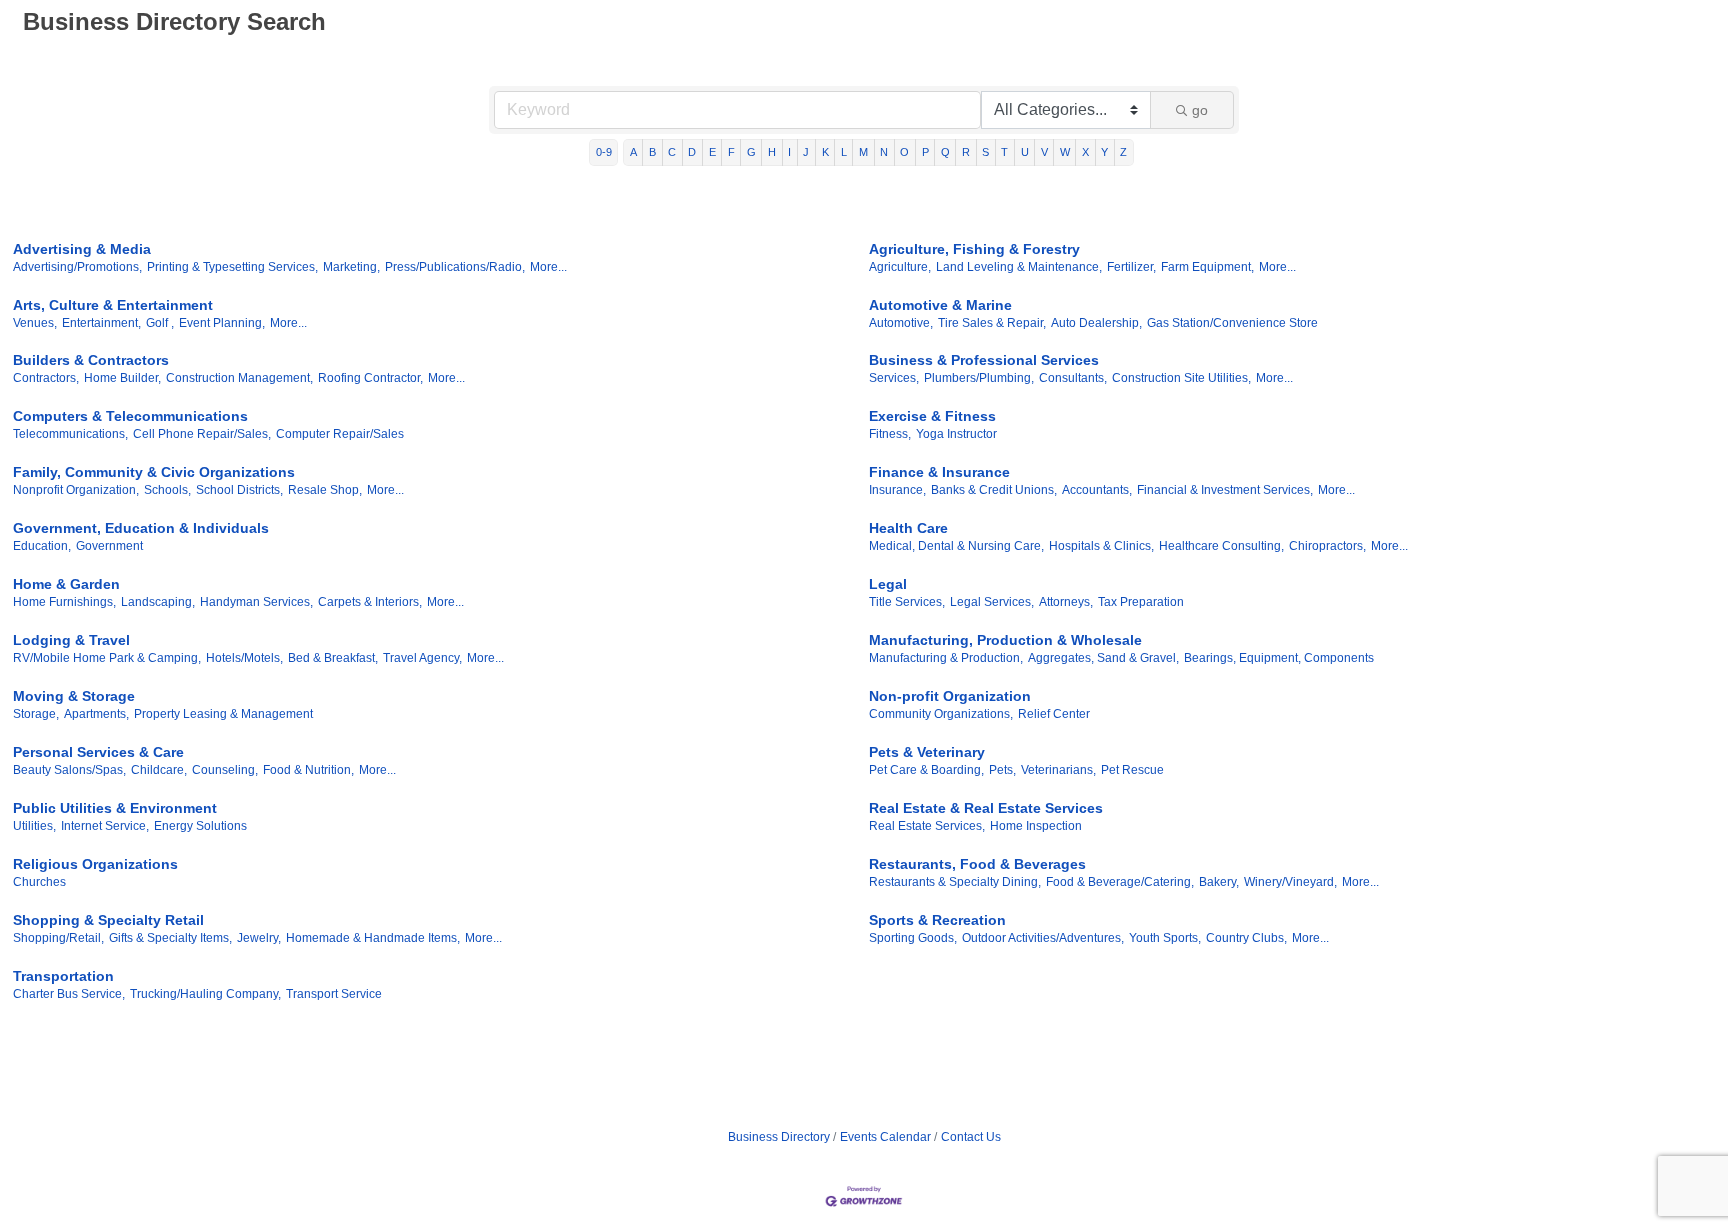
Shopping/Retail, (58, 938)
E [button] (712, 152)
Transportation (63, 976)
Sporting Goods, (913, 938)
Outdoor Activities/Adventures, (1043, 938)
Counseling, (225, 770)
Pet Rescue (1132, 770)
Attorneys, (1066, 602)
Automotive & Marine (940, 305)
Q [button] (945, 152)
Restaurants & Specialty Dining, (955, 882)
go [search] (1200, 110)
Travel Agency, (422, 658)
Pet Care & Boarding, (926, 770)
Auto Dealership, (1096, 323)
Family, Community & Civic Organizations (154, 472)
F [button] (731, 152)
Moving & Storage (74, 696)
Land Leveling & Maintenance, (1019, 267)
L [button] (844, 152)
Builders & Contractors (91, 360)
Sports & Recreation (937, 920)
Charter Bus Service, (69, 994)
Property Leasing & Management (223, 714)
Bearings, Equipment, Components (1279, 658)
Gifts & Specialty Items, (170, 938)
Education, (42, 546)
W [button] (1065, 152)
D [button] (692, 152)
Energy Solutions (200, 826)
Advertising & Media (82, 249)
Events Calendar (885, 1137)
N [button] (884, 152)
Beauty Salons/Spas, (69, 770)
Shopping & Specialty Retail (108, 920)
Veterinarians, (1058, 770)
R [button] (966, 152)
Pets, (1002, 770)
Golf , (160, 323)
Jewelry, (259, 938)
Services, (894, 378)
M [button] (863, 152)
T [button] (1004, 152)
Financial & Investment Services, (1225, 490)
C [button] (672, 152)
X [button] (1085, 152)
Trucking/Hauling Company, (205, 994)
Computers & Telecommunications (130, 416)
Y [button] (1104, 152)
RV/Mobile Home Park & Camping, (107, 658)
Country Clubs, (1246, 938)
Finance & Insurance (939, 472)
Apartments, (96, 714)
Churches (39, 882)
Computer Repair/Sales (340, 434)
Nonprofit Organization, (76, 490)
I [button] (789, 152)
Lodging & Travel (71, 640)
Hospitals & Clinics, (1101, 546)
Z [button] (1123, 152)
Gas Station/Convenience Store (1232, 323)
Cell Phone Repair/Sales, (202, 434)
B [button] (652, 152)
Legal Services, (992, 602)
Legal (888, 584)
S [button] (985, 152)
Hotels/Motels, (244, 658)
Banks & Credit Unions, (994, 490)
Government (109, 546)
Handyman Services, (256, 602)
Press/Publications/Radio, (455, 267)
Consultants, (1073, 378)
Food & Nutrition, (308, 770)
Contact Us (971, 1137)
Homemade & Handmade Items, (373, 938)
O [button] (904, 152)
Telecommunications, (70, 434)
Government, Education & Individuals (141, 528)
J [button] (806, 152)
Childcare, (159, 770)
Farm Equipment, (1207, 267)
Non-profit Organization (950, 696)
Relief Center (1054, 714)
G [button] (751, 152)
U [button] (1025, 152)
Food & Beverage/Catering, (1120, 882)
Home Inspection (1036, 826)
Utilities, (34, 826)
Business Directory (779, 1137)
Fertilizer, (1131, 267)
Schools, (167, 490)
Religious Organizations (95, 864)
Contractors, (46, 378)
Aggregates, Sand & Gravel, (1103, 658)
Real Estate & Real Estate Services (986, 808)
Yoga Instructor (956, 434)
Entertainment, (101, 323)
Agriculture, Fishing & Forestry (974, 249)
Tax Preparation (1141, 602)
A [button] (633, 152)
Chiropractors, (1327, 546)
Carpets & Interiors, (370, 602)
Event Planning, (222, 323)
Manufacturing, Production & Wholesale (1005, 640)
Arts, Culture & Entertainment (113, 305)
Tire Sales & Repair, (992, 323)
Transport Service (334, 994)
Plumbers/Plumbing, (979, 378)
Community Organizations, (941, 714)
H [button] (772, 152)
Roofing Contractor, (370, 378)
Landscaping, (158, 602)
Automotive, (901, 323)
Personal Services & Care (98, 752)
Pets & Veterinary (927, 752)
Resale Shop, (325, 490)
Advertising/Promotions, (77, 267)
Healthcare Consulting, (1221, 546)
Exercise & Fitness (932, 416)
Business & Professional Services (984, 360)
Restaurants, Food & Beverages (977, 864)
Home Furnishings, (64, 602)
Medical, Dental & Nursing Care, (956, 546)
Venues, (35, 323)
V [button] (1044, 152)
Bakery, (1219, 882)
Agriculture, (900, 267)
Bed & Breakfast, (333, 658)
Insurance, (897, 490)
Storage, (36, 714)
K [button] (825, 152)
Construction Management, (239, 378)
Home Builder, (122, 378)
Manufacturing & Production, (946, 658)
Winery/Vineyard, (1290, 882)
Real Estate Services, (927, 826)
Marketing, (351, 267)
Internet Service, (105, 826)
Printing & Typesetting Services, (232, 267)
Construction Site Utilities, (1181, 378)
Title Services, (907, 602)
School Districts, (239, 490)
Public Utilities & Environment (115, 808)
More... (548, 267)
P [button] (925, 152)
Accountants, (1097, 490)
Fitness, (890, 434)
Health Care (908, 528)
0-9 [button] (604, 152)
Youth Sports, (1165, 938)
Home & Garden (66, 584)
